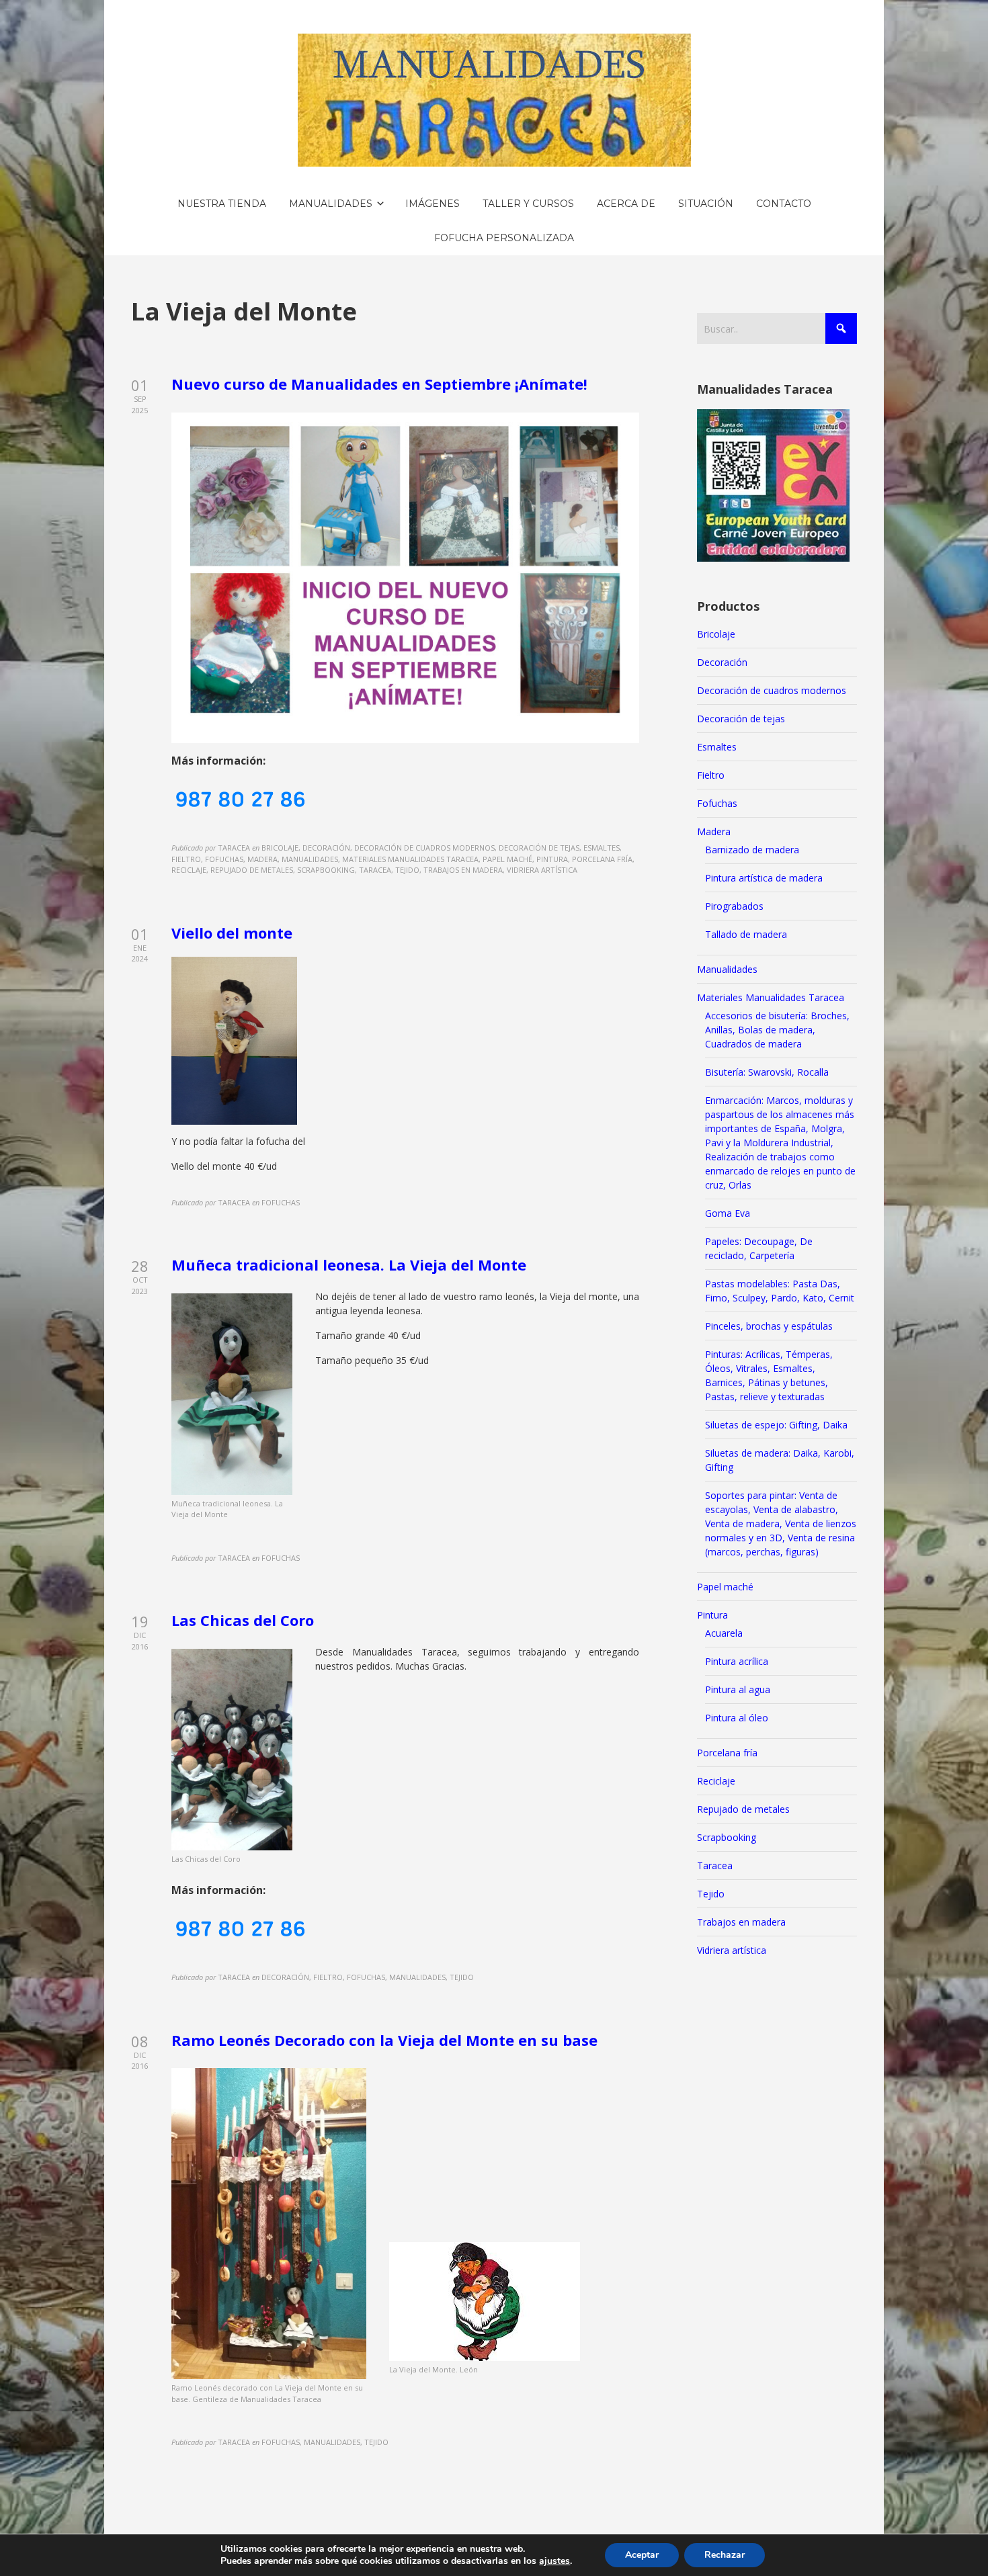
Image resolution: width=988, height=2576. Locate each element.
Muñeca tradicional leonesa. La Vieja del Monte (349, 1264)
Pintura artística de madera (764, 878)
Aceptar (642, 2555)
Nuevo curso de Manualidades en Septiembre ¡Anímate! (379, 384)
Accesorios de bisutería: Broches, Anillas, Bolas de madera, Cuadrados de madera (777, 1030)
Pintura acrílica (737, 1661)
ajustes (554, 2561)
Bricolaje (716, 634)
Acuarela (724, 1633)
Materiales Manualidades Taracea (771, 997)
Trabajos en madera (741, 1922)
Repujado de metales (743, 1809)
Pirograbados (734, 906)
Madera (714, 831)
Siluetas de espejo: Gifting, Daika (776, 1425)
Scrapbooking (727, 1837)
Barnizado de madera (752, 850)
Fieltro (711, 775)
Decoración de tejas (741, 719)
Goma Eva (728, 1213)
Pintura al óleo (737, 1718)
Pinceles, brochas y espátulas (769, 1326)
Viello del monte (232, 933)
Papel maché (725, 1587)
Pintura (712, 1615)
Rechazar (725, 2555)
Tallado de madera (746, 934)
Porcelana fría (727, 1753)
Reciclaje (716, 1781)
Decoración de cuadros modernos (772, 690)
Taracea (715, 1865)
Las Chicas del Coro (243, 1620)
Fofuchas (717, 803)
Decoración (722, 662)
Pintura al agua (738, 1689)
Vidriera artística (732, 1950)
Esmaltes (717, 747)
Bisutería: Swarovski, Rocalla (767, 1072)
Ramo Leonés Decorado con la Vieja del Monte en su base (384, 2040)
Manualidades (727, 969)
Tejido (711, 1894)
